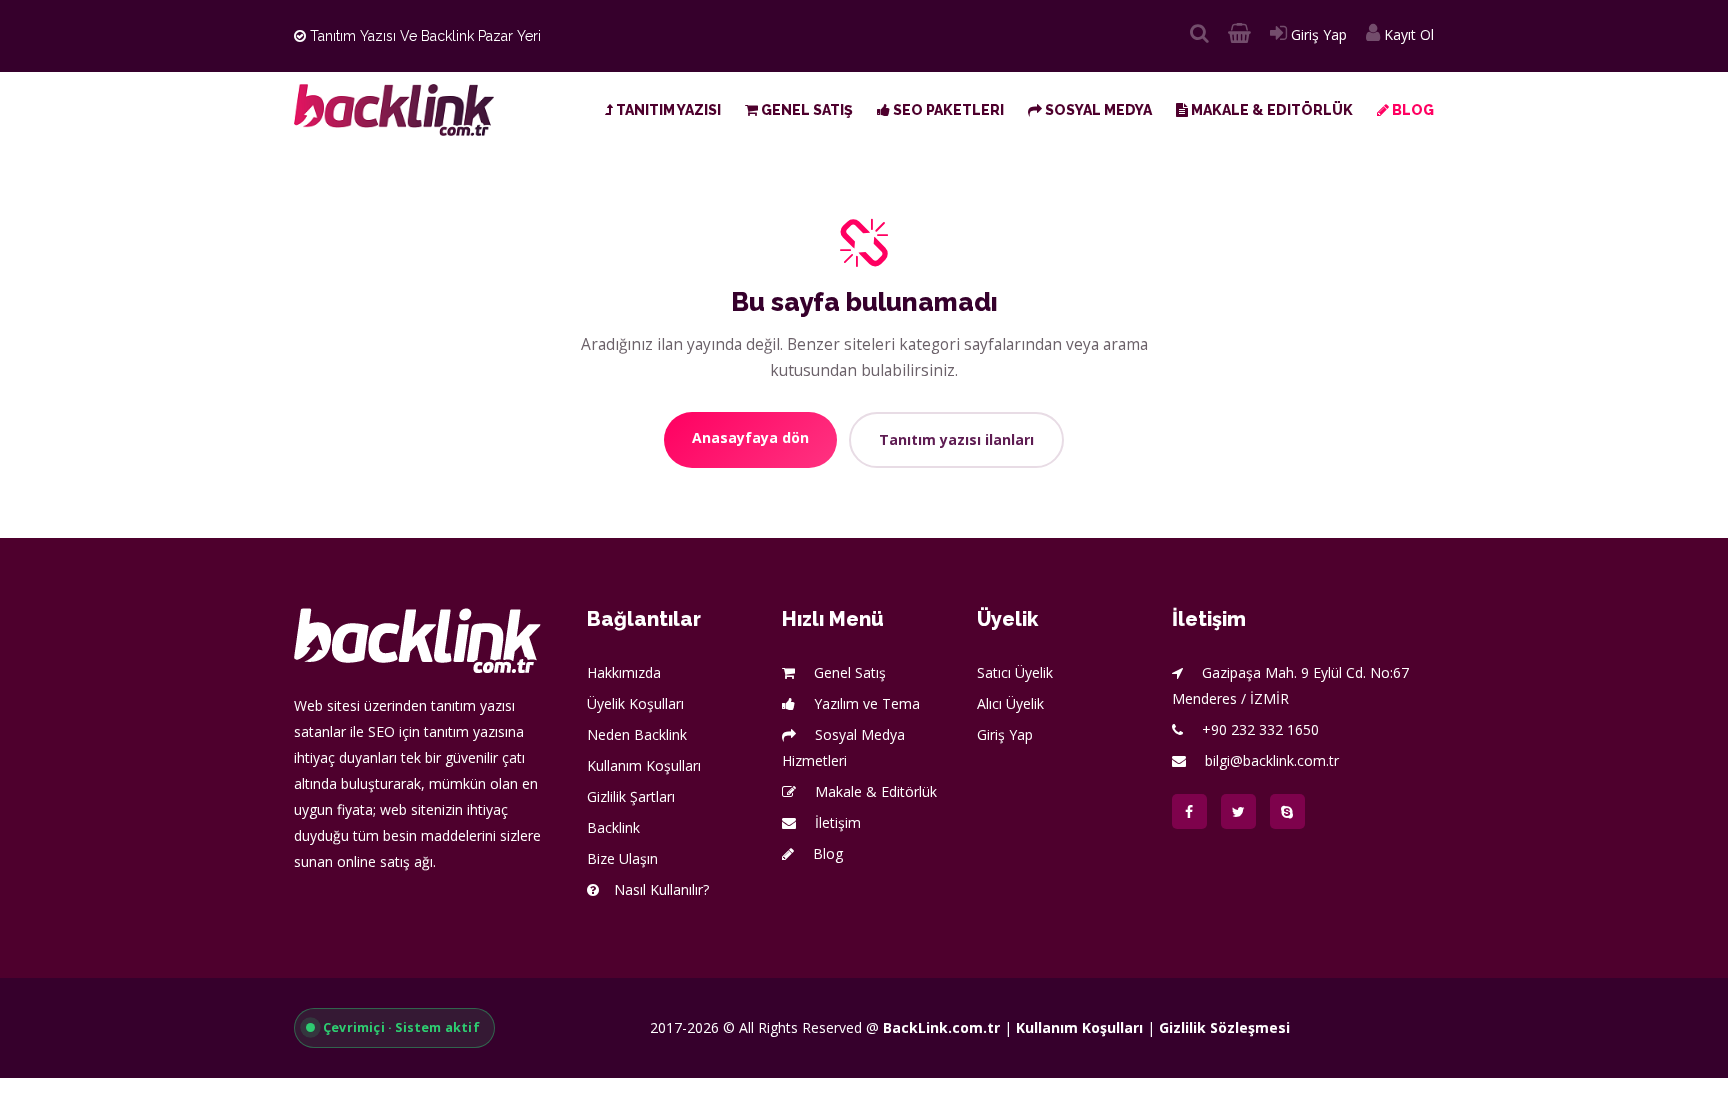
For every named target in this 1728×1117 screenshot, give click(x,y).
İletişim (836, 822)
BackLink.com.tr (941, 1027)
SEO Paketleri (947, 110)
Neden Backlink (637, 734)
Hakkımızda (624, 672)
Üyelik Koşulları (635, 703)
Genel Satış (805, 110)
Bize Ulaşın (622, 858)
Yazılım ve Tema (865, 703)
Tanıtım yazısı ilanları (956, 439)
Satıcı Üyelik (1015, 672)
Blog (1411, 110)
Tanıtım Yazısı (667, 110)
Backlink (613, 827)
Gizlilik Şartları (631, 796)
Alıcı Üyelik (1010, 703)
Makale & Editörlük (1270, 110)
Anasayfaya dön (750, 437)
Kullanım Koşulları (644, 765)
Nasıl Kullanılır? (661, 889)
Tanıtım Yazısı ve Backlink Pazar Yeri (423, 36)
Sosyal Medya (1097, 110)
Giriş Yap (1317, 34)
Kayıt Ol (1407, 34)
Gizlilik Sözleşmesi (1224, 1027)
